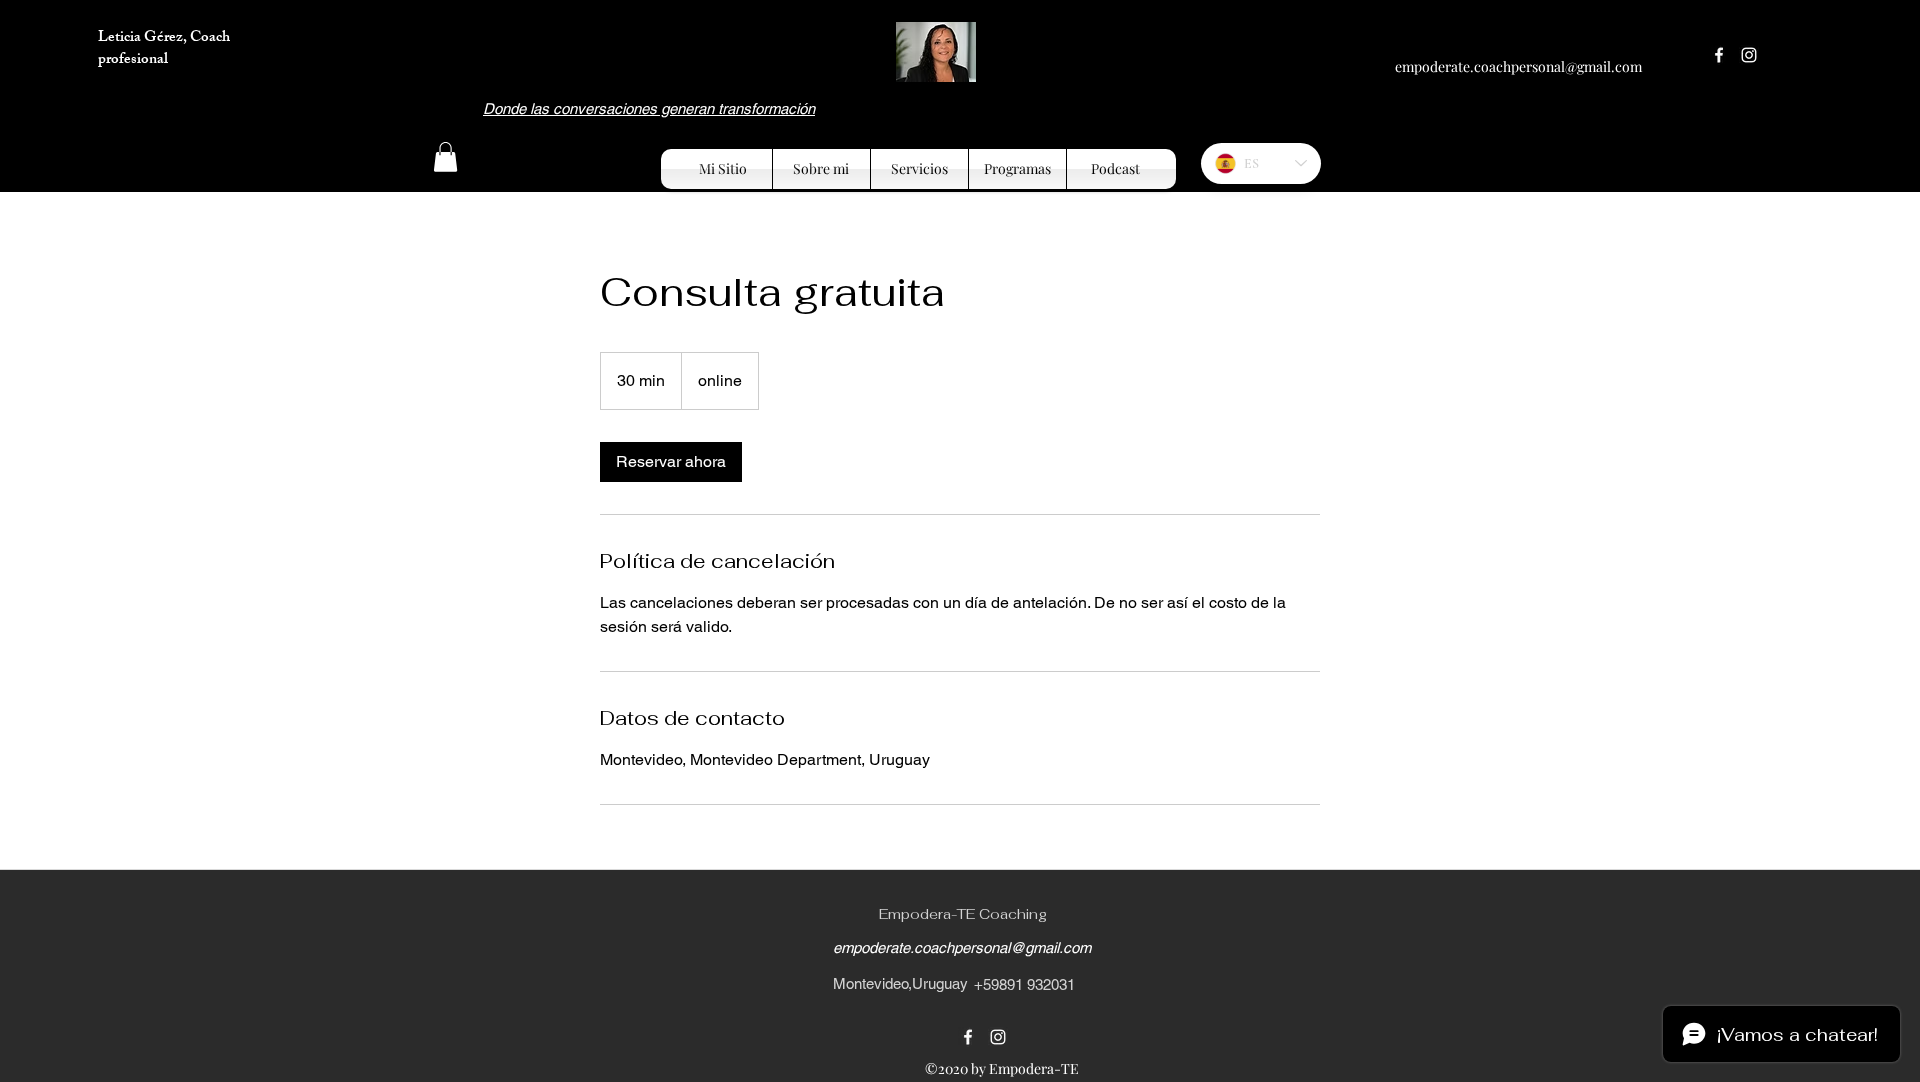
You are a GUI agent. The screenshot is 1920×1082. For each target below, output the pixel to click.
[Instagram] (1749, 55)
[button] (445, 157)
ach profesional (164, 49)
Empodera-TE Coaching (963, 914)
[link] (671, 462)
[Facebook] (1719, 55)
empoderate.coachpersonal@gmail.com (1518, 66)
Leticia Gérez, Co (153, 38)
